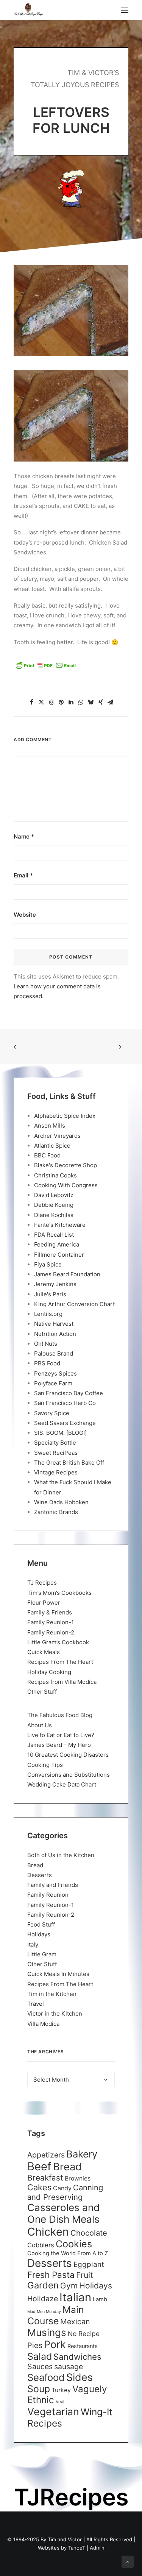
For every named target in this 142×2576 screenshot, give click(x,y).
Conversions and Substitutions (69, 1775)
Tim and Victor (65, 2539)
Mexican (75, 2322)
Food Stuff (41, 1924)
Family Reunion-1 (51, 1622)
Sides (80, 2377)
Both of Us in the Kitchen (61, 1855)
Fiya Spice (48, 1264)
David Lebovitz (54, 1195)
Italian (75, 2297)
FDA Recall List (54, 1235)
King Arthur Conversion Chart (74, 1304)
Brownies (78, 2178)
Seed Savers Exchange (65, 1423)
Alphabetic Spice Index (65, 1116)
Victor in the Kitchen (55, 2014)
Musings (47, 2332)
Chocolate (89, 2233)
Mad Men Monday (44, 2312)
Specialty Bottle (55, 1443)
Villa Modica (43, 2024)
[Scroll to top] (128, 2561)
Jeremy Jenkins (55, 1284)
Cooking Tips (45, 1765)
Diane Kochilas (54, 1215)
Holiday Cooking (49, 1672)
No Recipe (84, 2334)
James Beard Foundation (67, 1274)
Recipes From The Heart (60, 1662)
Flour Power (44, 1603)
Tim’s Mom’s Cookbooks (59, 1593)
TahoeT (77, 2548)
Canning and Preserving (65, 2192)
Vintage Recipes (56, 1472)
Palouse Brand (54, 1353)
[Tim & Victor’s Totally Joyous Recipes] (28, 10)
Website (25, 915)
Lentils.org (48, 1314)
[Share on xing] (101, 702)
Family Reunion (48, 1895)
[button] (125, 10)
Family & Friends (50, 1612)
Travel (36, 2004)
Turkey (61, 2390)
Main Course (56, 2315)
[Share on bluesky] (91, 702)
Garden (43, 2285)
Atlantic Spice (52, 1146)
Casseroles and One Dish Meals (63, 2213)
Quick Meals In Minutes (58, 1974)
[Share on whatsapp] (81, 702)
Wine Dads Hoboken (61, 1502)
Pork (55, 2344)
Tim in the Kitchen (52, 1994)
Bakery (82, 2154)
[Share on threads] (51, 702)
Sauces (40, 2367)
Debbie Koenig (54, 1205)
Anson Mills (50, 1126)
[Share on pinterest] (61, 702)
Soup (39, 2389)
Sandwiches (77, 2357)
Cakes (39, 2187)
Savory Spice (52, 1413)
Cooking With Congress (66, 1185)
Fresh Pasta (51, 2275)
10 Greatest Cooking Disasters (68, 1755)
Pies (35, 2345)
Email (23, 875)
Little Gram (42, 1954)
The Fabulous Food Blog (60, 1715)
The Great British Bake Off (69, 1463)
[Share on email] (111, 702)
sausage (69, 2367)
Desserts (40, 1875)
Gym (69, 2286)
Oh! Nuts (46, 1344)
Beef (39, 2166)
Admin (97, 2548)
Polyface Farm (53, 1383)
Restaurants (83, 2346)
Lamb (100, 2299)
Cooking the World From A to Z (68, 2253)
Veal (60, 2402)
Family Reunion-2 (51, 1632)
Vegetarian (53, 2411)
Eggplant (89, 2264)
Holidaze (43, 2299)
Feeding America (57, 1244)
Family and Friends (53, 1885)
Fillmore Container (59, 1255)
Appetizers (46, 2155)
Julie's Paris (50, 1294)
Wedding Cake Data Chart (62, 1784)
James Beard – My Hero (59, 1745)
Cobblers (41, 2245)
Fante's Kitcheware (60, 1225)
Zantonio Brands (56, 1512)
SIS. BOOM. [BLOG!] (60, 1433)
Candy (62, 2188)
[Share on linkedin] (71, 702)
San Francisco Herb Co (65, 1403)
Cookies (74, 2244)
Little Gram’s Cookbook (58, 1642)
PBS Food (47, 1363)
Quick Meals (44, 1652)
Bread (35, 1865)
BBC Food (47, 1155)
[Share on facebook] (32, 702)
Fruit (85, 2275)
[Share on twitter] (42, 702)
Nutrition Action (55, 1334)
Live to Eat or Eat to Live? (61, 1735)
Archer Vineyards (57, 1136)
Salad (40, 2356)
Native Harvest (54, 1324)
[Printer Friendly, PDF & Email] (46, 668)
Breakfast (45, 2178)
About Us (40, 1725)
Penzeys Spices (55, 1373)
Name (24, 836)
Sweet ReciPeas (56, 1453)
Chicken (48, 2232)
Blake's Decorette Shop (66, 1165)
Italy (33, 1944)
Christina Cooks (55, 1175)
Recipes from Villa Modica (62, 1682)
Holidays (39, 1934)
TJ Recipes (42, 1583)
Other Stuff (42, 1692)
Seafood (46, 2377)
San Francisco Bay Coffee (69, 1393)
